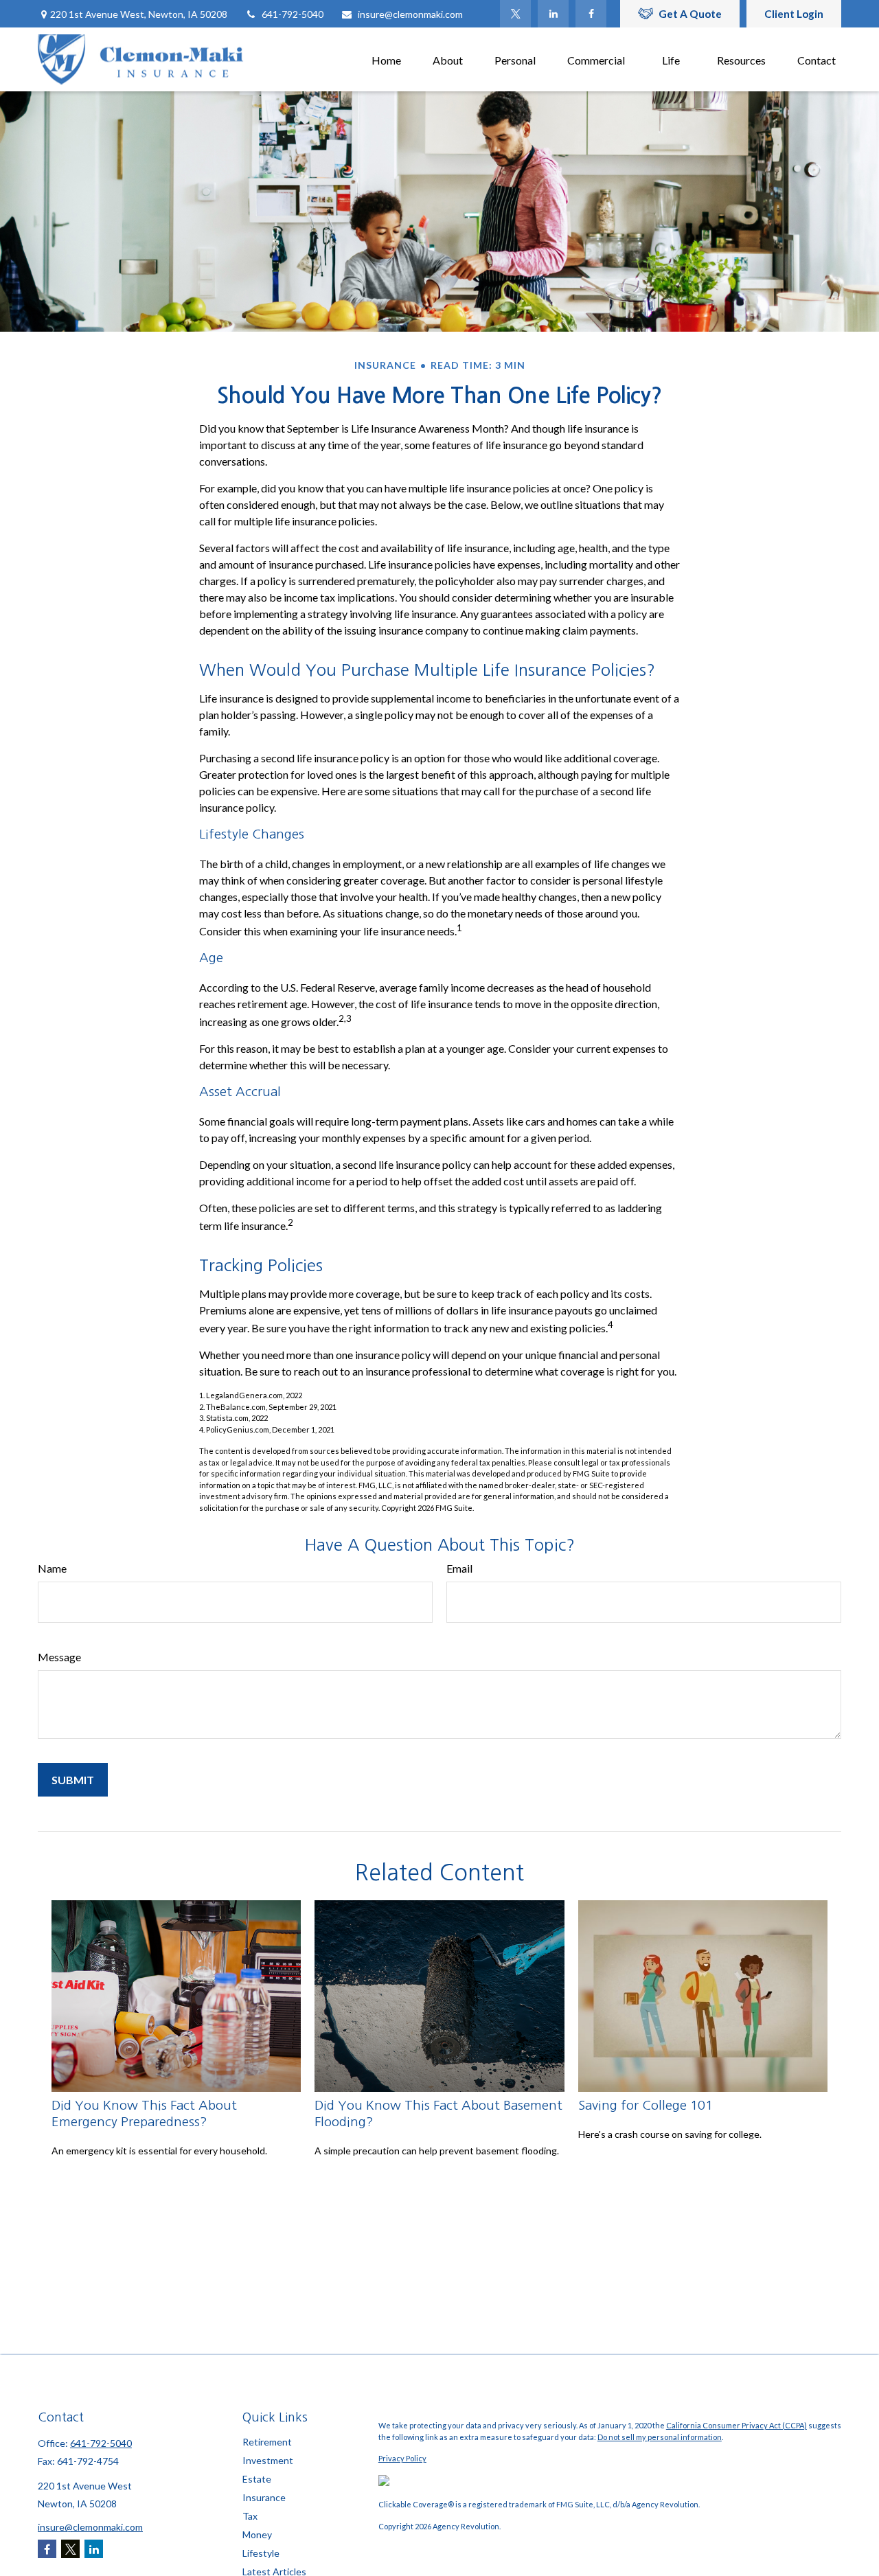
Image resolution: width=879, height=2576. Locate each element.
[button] (386, 59)
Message (59, 1657)
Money (257, 2534)
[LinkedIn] (553, 14)
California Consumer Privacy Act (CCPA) (737, 2425)
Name (52, 1568)
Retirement (267, 2442)
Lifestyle (261, 2553)
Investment (268, 2460)
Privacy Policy (402, 2458)
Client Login (794, 14)
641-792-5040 (293, 14)
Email (459, 1568)
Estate (257, 2479)
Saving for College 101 (646, 2105)
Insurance (264, 2497)
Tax (250, 2516)
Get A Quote (690, 14)
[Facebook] (591, 14)
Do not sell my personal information (660, 2437)
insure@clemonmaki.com (410, 14)
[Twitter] (515, 14)
